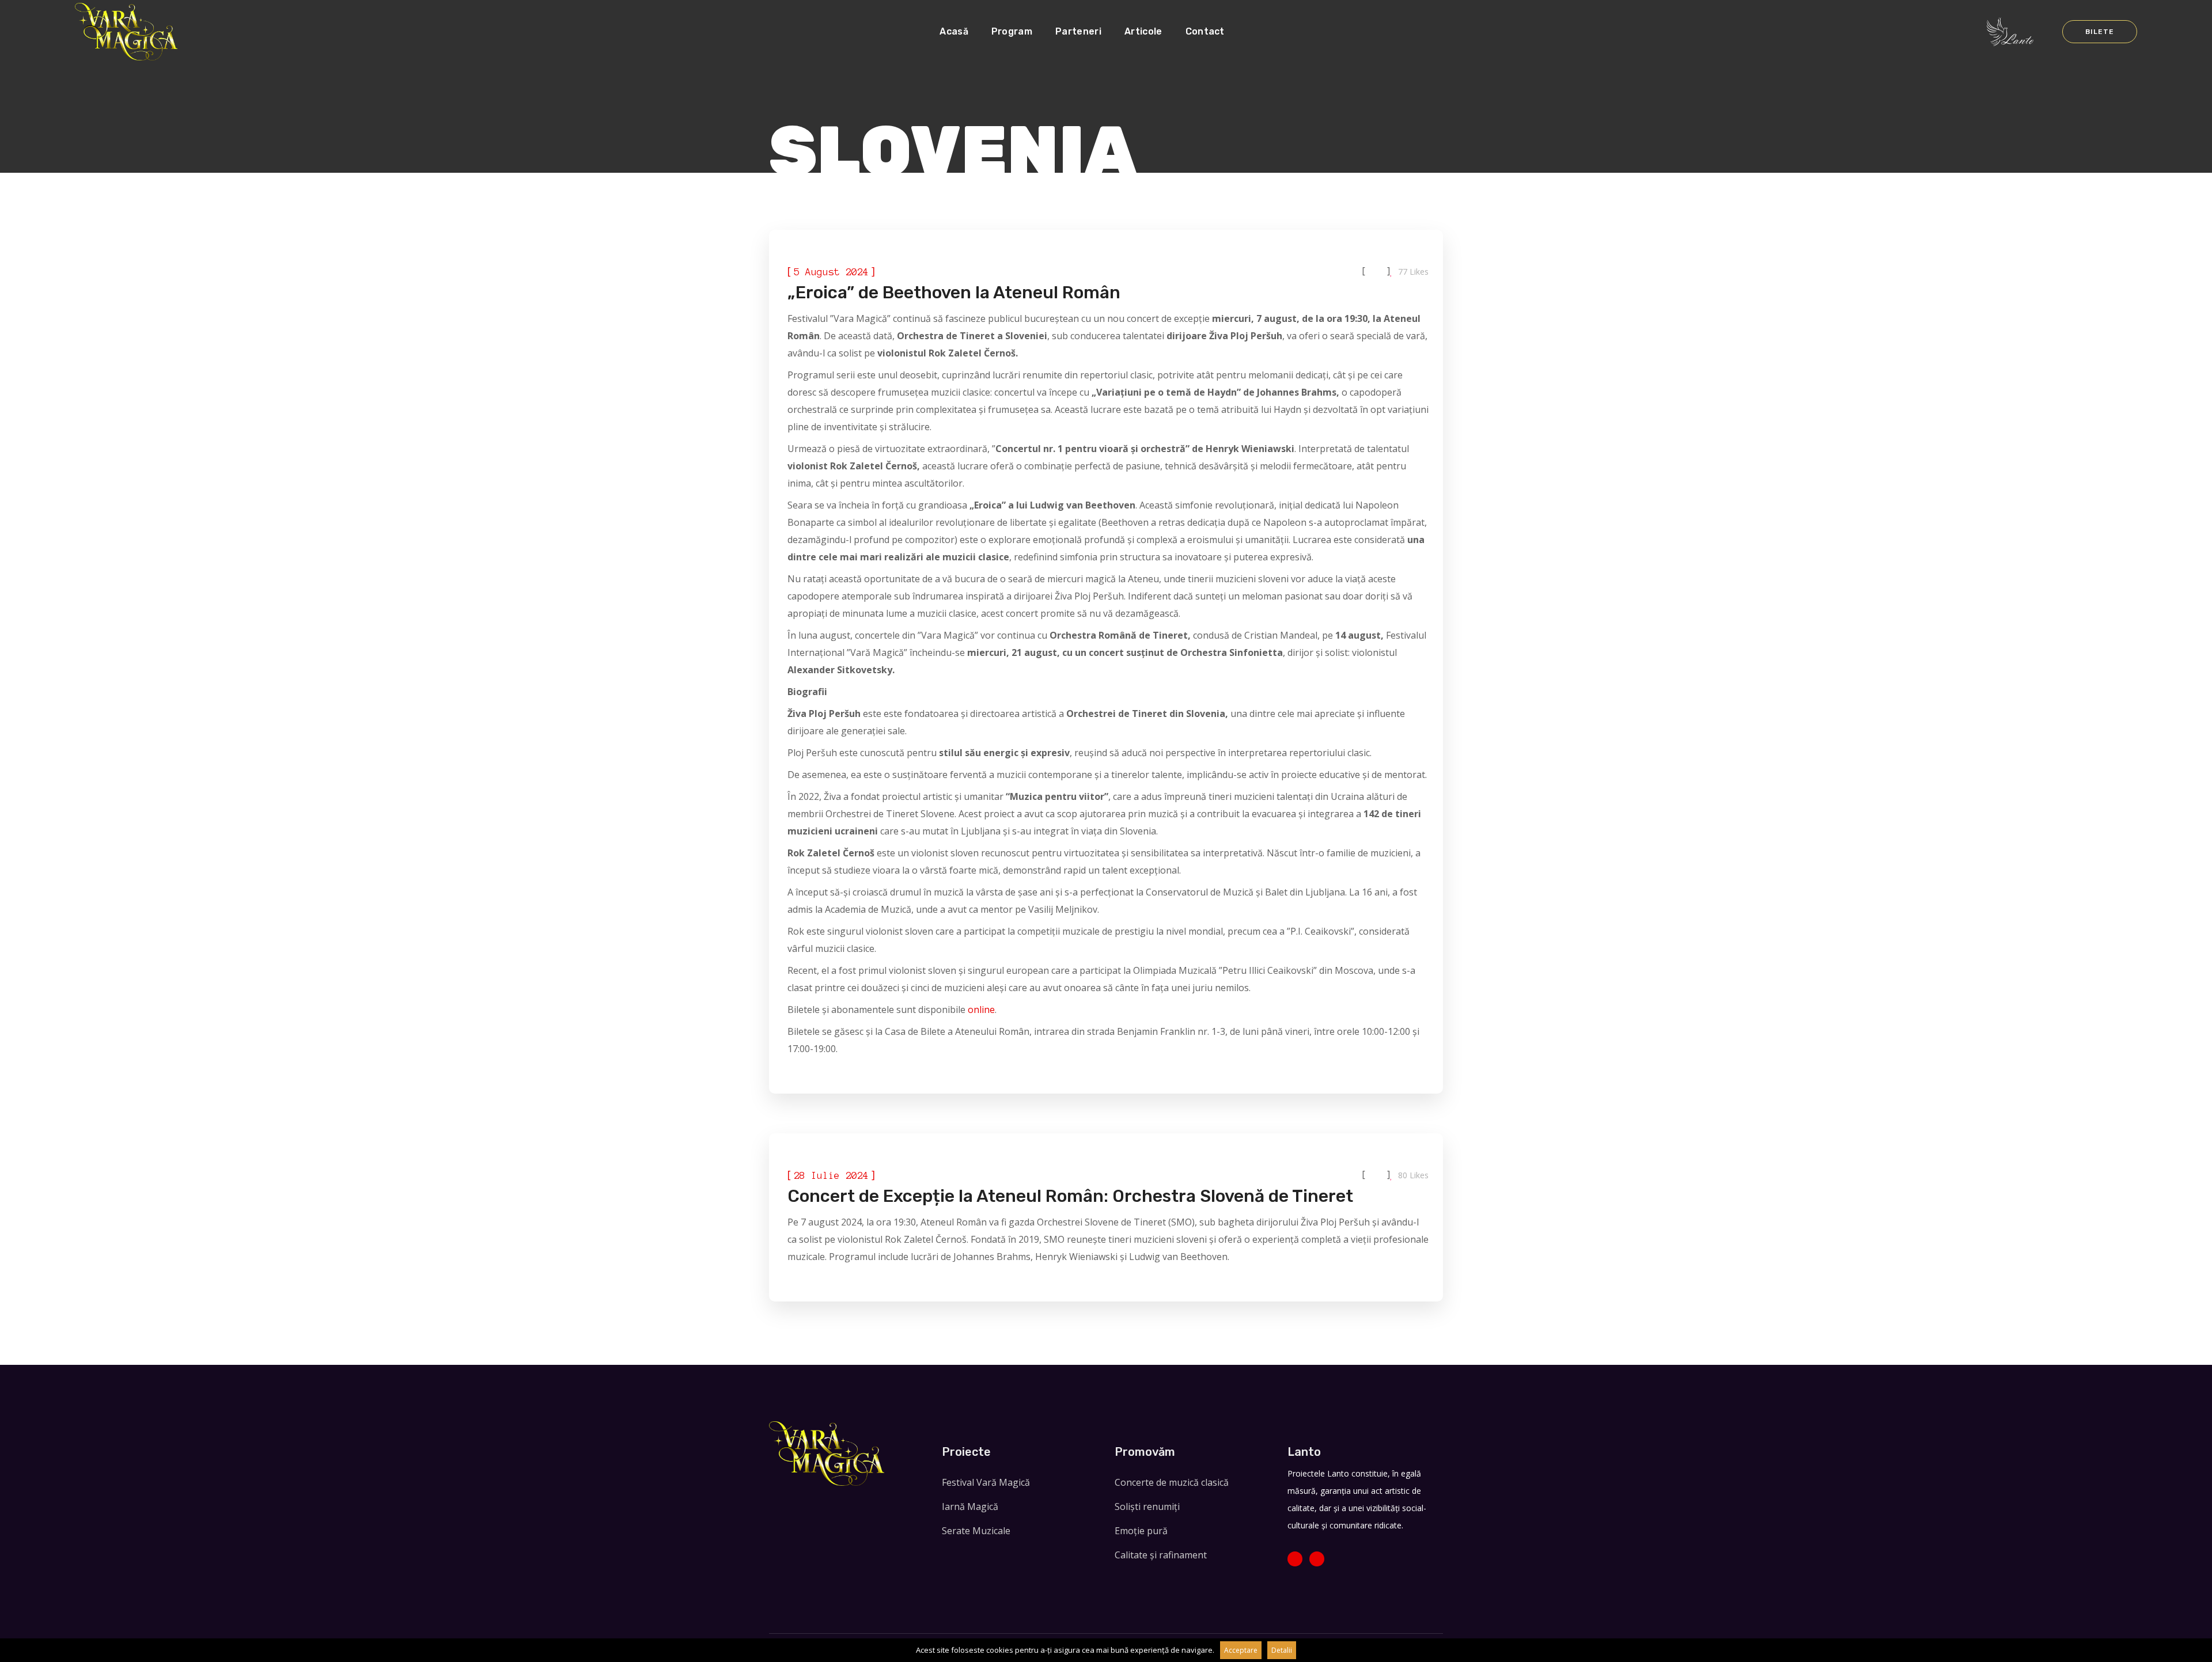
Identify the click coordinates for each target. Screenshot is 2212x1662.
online (980, 1010)
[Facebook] (1295, 1559)
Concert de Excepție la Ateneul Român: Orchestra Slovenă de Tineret (1070, 1196)
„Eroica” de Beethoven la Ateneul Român (954, 293)
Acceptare (1241, 1650)
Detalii (1282, 1650)
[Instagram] (1317, 1559)
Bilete (2099, 32)
